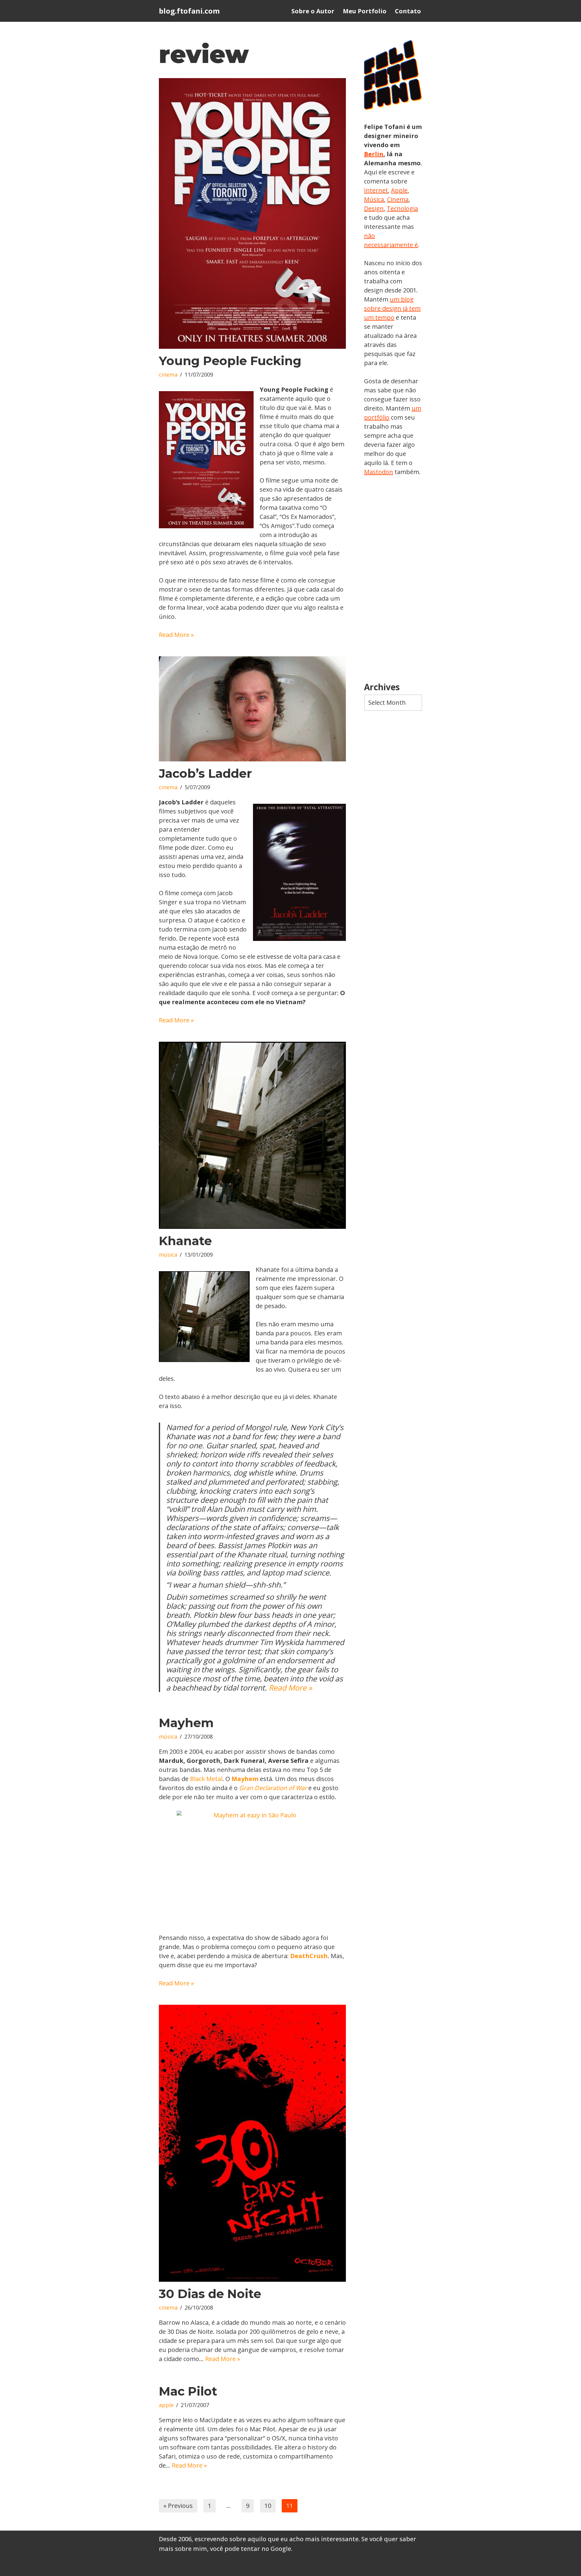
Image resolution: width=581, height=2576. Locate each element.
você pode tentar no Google (251, 2549)
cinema (168, 374)
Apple (399, 190)
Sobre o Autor (313, 11)
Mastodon (379, 472)
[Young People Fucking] (252, 213)
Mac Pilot (188, 2391)
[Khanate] (252, 1135)
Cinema (398, 199)
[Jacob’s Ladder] (252, 709)
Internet (376, 190)
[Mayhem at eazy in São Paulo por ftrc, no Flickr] (252, 1867)
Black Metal (206, 1779)
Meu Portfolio (365, 11)
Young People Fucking (230, 361)
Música (374, 199)
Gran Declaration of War (273, 1788)
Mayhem (186, 1723)
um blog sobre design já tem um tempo (392, 308)
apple (166, 2405)
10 (268, 2506)
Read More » (176, 635)
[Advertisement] (393, 579)
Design (374, 208)
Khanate (185, 1241)
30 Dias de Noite (210, 2294)
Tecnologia (402, 208)
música (168, 1255)
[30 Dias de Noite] (252, 2143)
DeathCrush (309, 1956)
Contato (408, 11)
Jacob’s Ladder (205, 773)
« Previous (178, 2506)
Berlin (374, 154)
